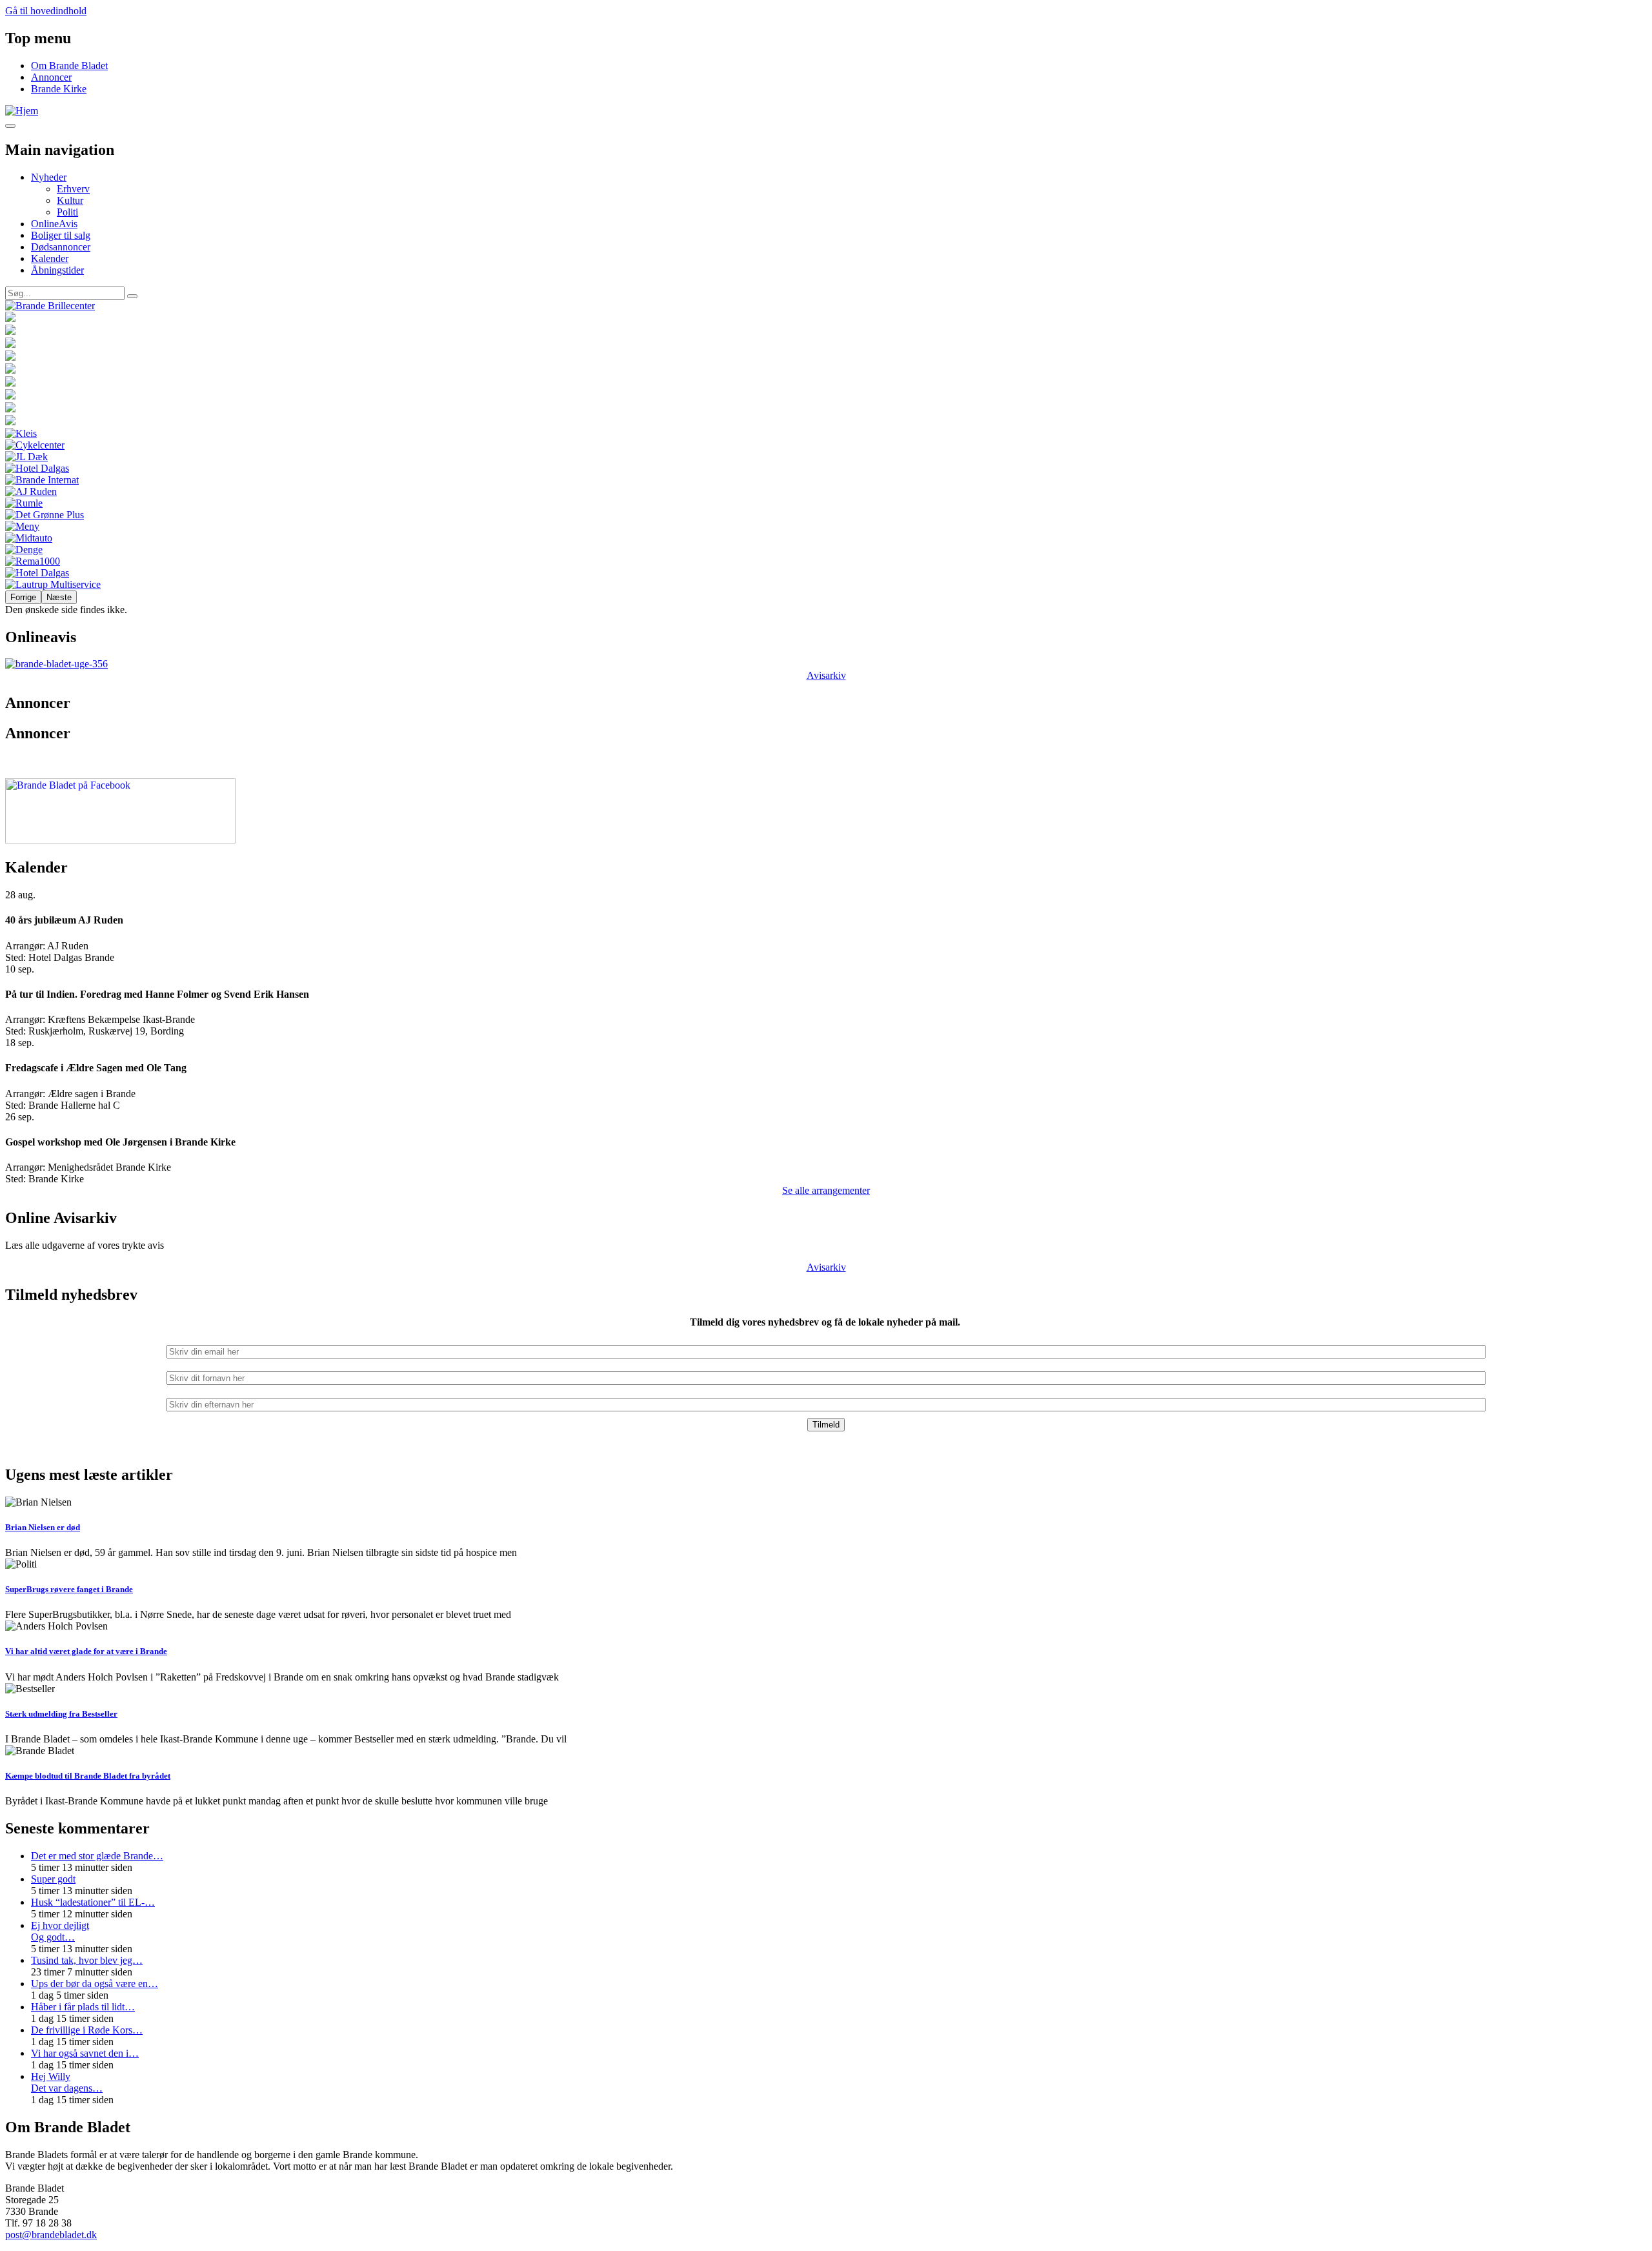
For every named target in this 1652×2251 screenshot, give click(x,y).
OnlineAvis (54, 224)
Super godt (53, 1879)
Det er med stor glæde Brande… (97, 1856)
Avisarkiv (826, 675)
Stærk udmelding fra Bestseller (61, 1714)
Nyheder (49, 177)
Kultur (70, 200)
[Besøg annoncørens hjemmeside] (826, 306)
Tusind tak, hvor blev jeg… (87, 1960)
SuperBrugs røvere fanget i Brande (69, 1589)
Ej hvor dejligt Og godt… (60, 1931)
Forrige (23, 597)
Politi (67, 212)
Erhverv (73, 189)
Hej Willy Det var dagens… (67, 2082)
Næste (59, 597)
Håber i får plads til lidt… (83, 2007)
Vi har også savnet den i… (85, 2053)
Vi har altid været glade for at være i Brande (86, 1651)
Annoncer (51, 77)
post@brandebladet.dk (51, 2235)
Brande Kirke (59, 89)
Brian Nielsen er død (43, 1527)
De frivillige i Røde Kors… (87, 2030)
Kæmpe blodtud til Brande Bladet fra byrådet (88, 1776)
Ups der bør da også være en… (95, 1984)
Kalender (50, 258)
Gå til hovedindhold (46, 11)
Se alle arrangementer (826, 1190)
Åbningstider (57, 270)
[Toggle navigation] (10, 126)
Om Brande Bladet (69, 66)
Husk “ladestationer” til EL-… (93, 1902)
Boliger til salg (61, 235)
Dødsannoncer (61, 247)
